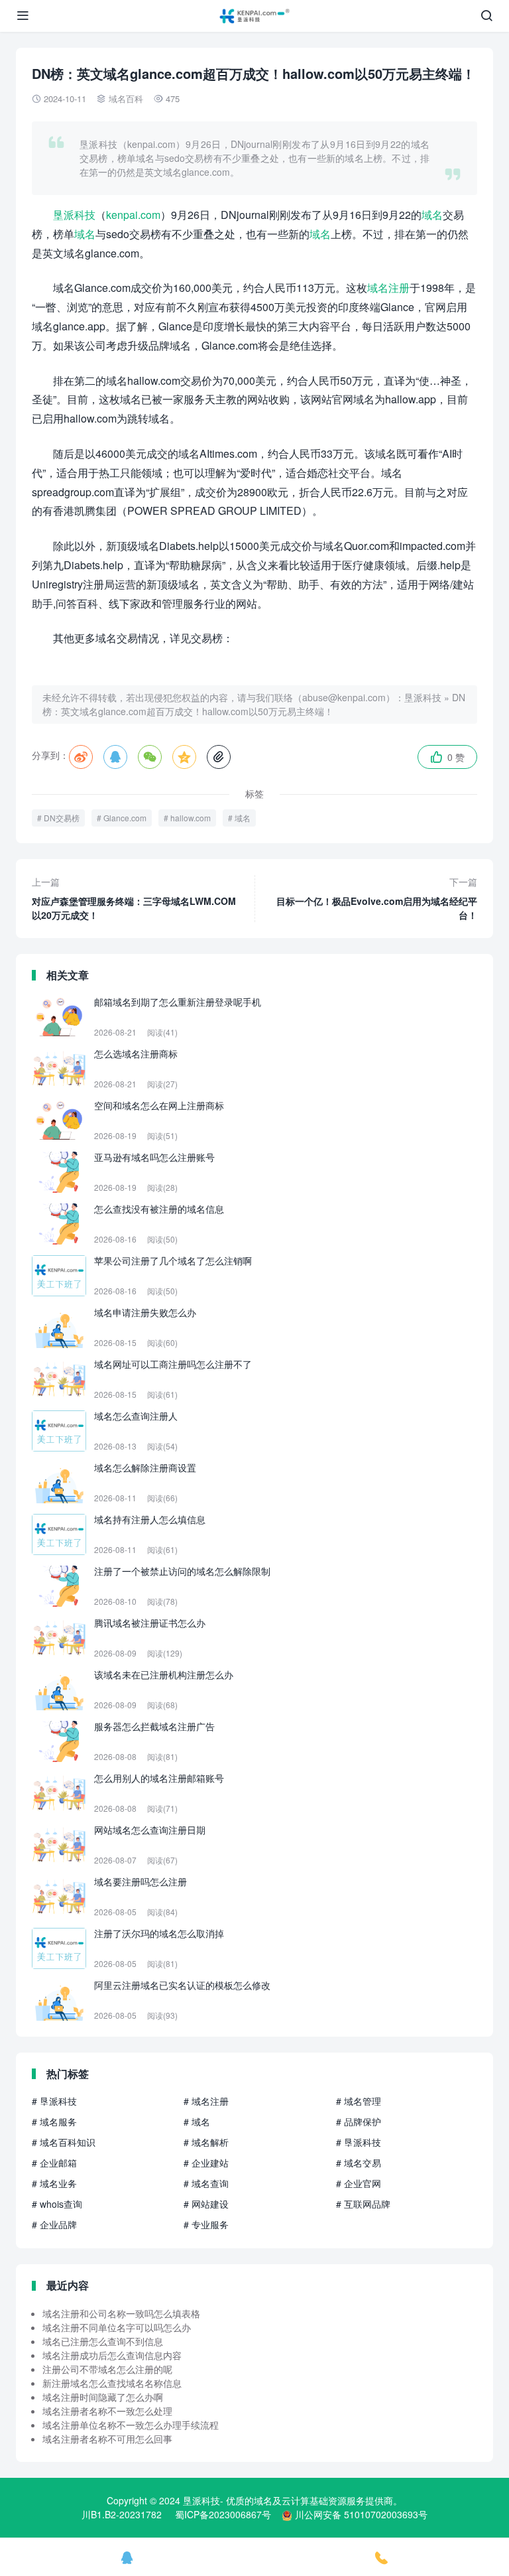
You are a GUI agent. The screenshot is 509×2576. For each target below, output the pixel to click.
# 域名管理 (359, 2101)
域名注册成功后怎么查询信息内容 (112, 2355)
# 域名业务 (54, 2183)
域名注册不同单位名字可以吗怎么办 (117, 2327)
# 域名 (197, 2122)
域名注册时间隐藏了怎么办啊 (103, 2397)
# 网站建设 (206, 2204)
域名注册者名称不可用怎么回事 (107, 2439)
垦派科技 (74, 215)
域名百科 (126, 99)
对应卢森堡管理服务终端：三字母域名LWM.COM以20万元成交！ (134, 898)
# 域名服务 (54, 2122)
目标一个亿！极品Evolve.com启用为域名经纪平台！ (377, 898)
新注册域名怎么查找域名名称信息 (112, 2383)
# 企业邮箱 (54, 2163)
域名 (432, 215)
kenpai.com (133, 215)
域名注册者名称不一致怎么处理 (107, 2411)
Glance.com (125, 818)
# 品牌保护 (359, 2122)
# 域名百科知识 (64, 2142)
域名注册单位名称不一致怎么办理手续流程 (131, 2425)
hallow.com (191, 818)
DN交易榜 (62, 818)
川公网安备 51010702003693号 (361, 2514)
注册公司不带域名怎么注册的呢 (107, 2369)
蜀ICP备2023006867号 (223, 2514)
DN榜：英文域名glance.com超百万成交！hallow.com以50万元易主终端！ (254, 704)
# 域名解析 (206, 2142)
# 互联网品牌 (363, 2204)
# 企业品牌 (54, 2224)
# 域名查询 (206, 2183)
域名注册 (388, 288)
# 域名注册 (206, 2101)
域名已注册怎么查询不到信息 (103, 2341)
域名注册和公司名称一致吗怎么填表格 (121, 2313)
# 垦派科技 (54, 2101)
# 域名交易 (359, 2163)
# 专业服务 (206, 2224)
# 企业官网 (359, 2183)
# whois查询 (57, 2204)
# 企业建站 (206, 2163)
